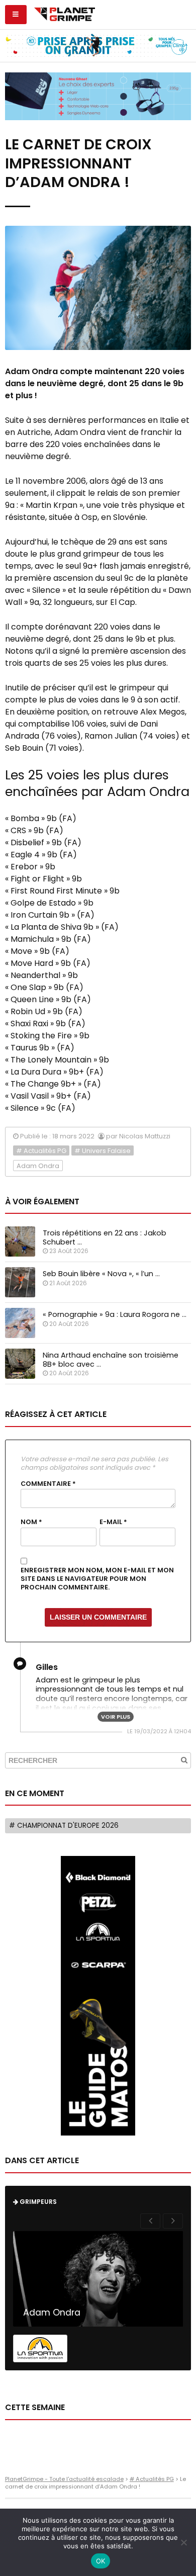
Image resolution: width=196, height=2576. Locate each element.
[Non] (183, 2542)
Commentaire (48, 1484)
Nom (31, 1522)
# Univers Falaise (103, 1151)
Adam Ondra (38, 1166)
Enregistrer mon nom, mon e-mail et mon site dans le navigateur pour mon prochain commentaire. (97, 1579)
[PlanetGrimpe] (65, 13)
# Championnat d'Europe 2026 (64, 1826)
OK (101, 2561)
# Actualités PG (41, 1151)
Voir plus (116, 1717)
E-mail (113, 1522)
